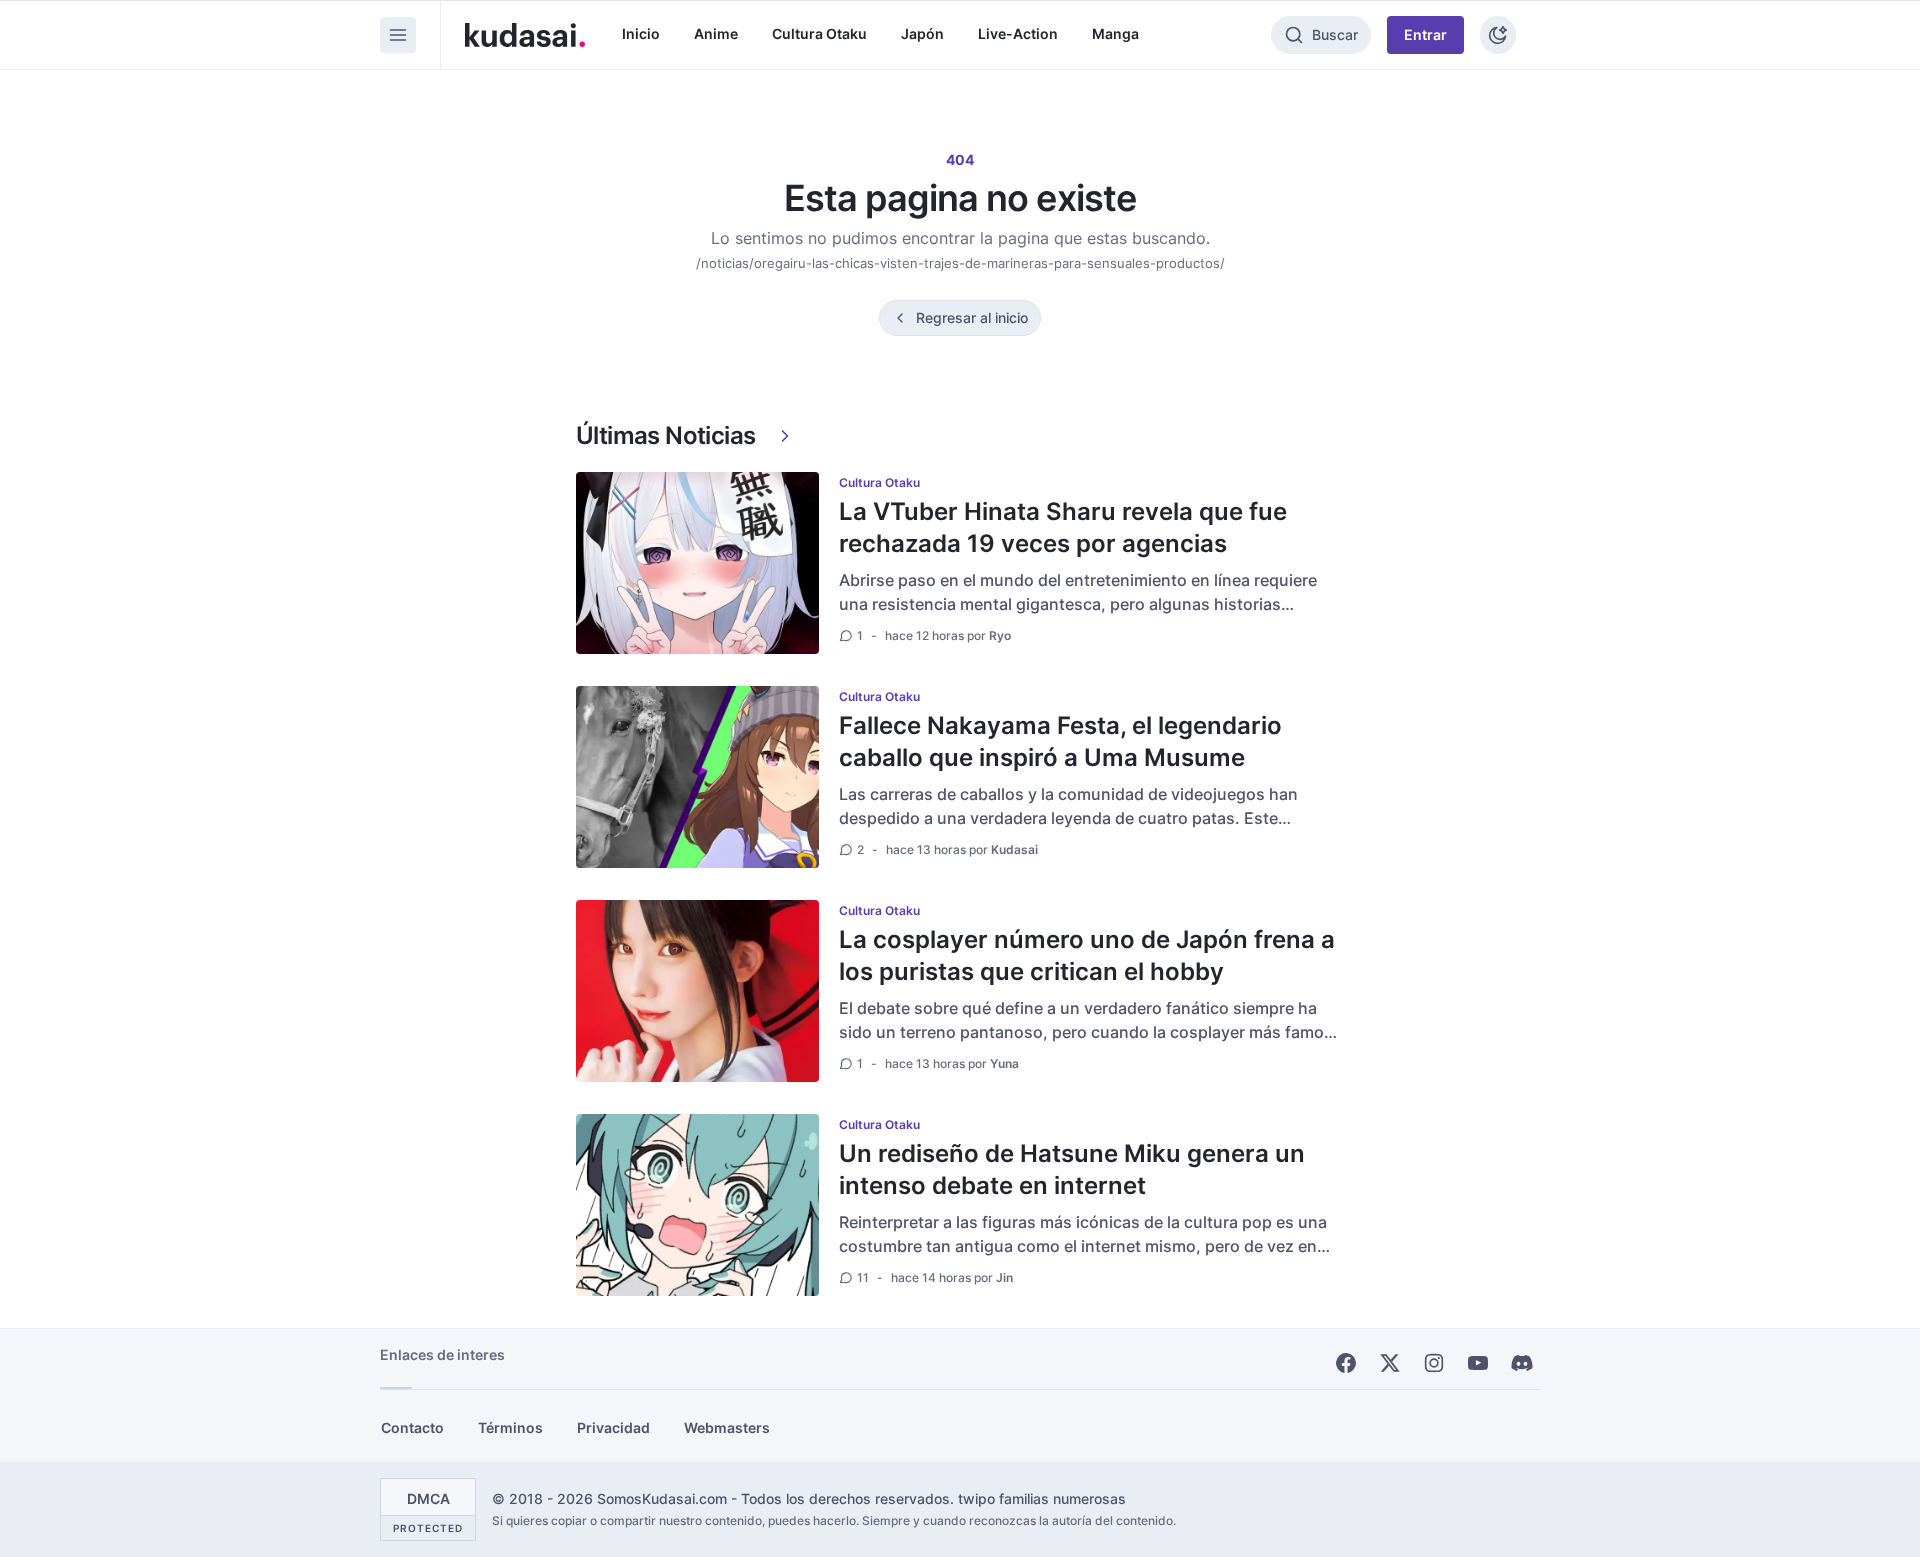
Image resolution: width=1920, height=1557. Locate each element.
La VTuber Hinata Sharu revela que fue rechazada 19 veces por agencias (1063, 527)
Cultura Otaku (819, 33)
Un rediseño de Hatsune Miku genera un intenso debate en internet (1072, 1169)
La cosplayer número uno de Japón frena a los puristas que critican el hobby (1087, 955)
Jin (1004, 1277)
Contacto (412, 1427)
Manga (1115, 33)
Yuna (1004, 1063)
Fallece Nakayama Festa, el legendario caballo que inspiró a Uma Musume (1060, 741)
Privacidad (613, 1427)
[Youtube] (1478, 1363)
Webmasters (727, 1427)
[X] (1390, 1363)
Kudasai (1014, 849)
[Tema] (1498, 35)
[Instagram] (1434, 1363)
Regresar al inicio (972, 317)
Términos (510, 1427)
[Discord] (1522, 1363)
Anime (716, 33)
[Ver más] (785, 436)
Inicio (641, 33)
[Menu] (398, 35)
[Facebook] (1346, 1363)
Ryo (1000, 635)
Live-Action (1018, 33)
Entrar (1425, 34)
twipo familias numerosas (1042, 1498)
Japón (922, 33)
